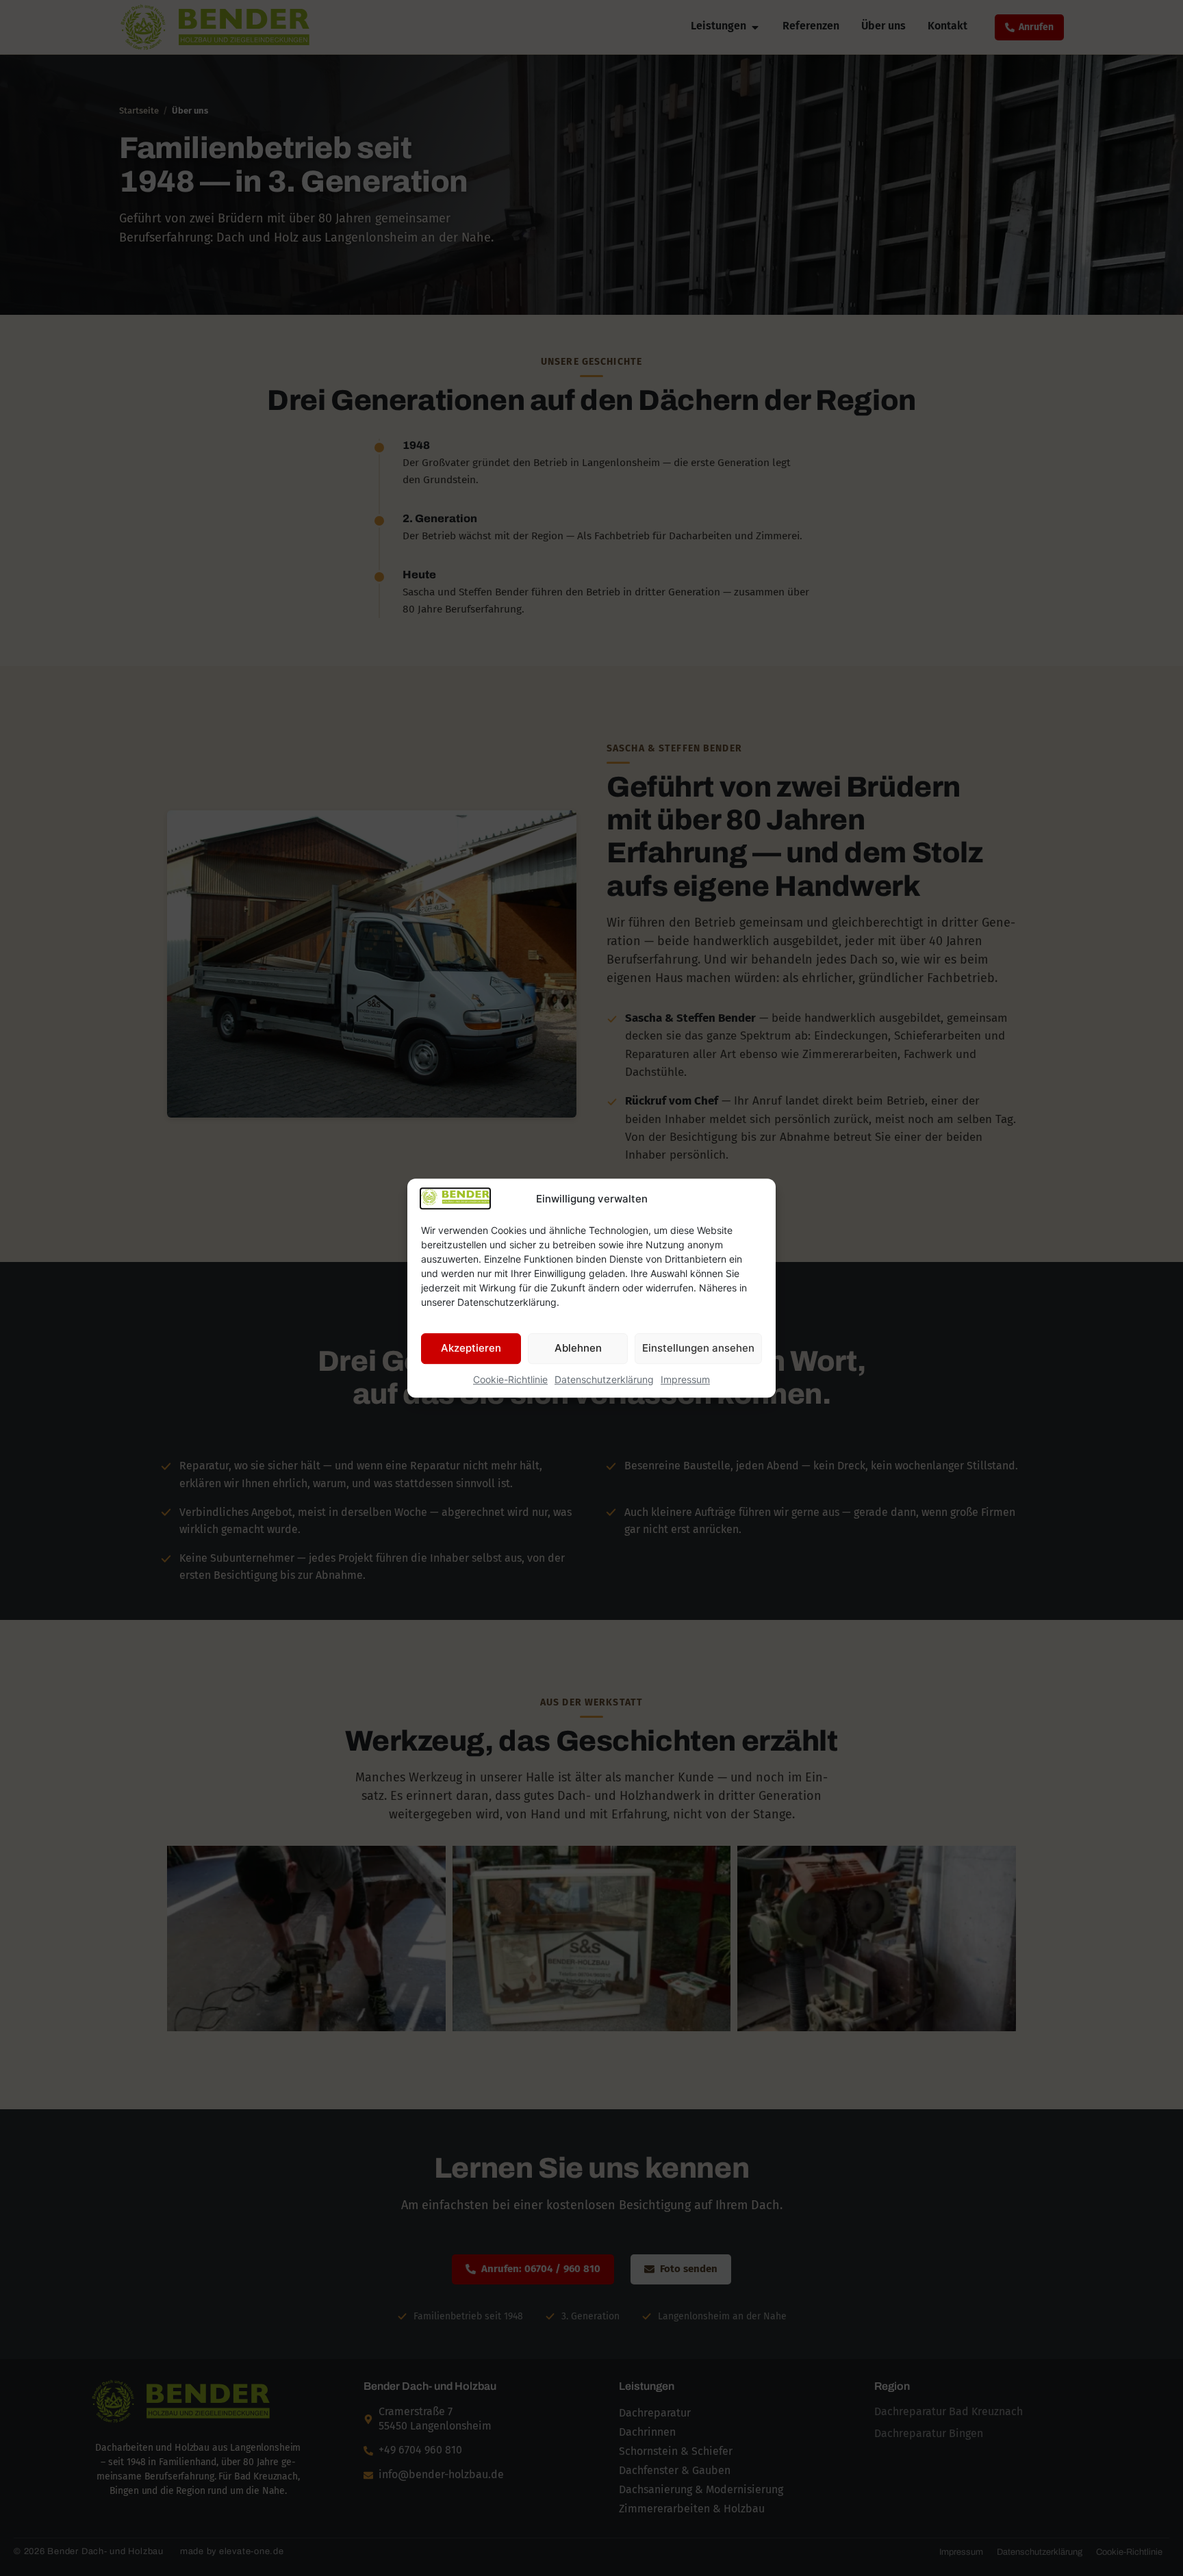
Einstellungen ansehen (698, 1348)
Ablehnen (578, 1348)
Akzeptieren (471, 1348)
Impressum (685, 1379)
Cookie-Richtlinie (510, 1379)
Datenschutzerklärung (604, 1379)
